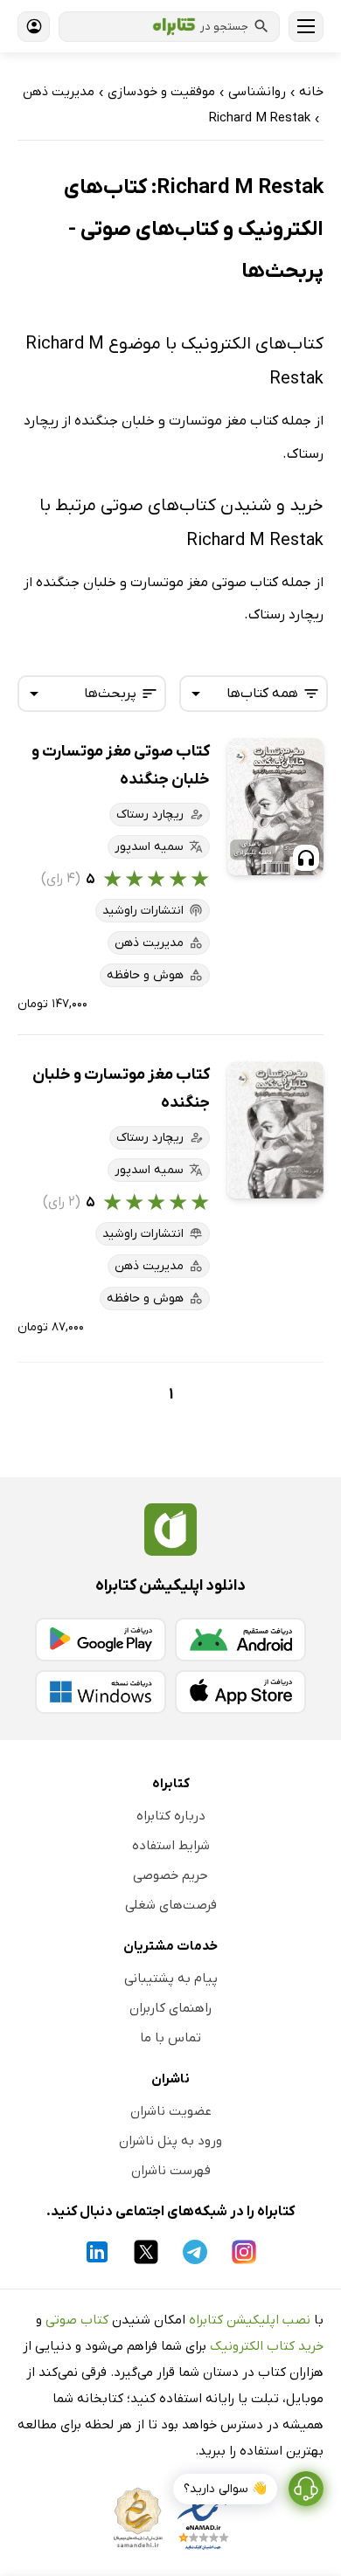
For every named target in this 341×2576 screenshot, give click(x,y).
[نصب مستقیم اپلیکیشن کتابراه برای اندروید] (240, 1640)
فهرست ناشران (171, 2171)
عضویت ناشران (171, 2111)
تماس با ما (170, 2038)
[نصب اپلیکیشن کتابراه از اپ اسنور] (240, 1692)
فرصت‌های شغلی (171, 1905)
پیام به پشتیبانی (171, 1979)
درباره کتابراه (171, 1816)
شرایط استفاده (171, 1846)
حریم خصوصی (170, 1875)
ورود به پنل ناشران (170, 2141)
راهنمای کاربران (170, 2008)
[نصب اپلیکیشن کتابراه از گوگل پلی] (101, 1640)
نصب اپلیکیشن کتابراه (250, 2320)
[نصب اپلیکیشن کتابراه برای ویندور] (101, 1692)
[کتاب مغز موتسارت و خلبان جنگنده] (275, 1130)
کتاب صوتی (77, 2320)
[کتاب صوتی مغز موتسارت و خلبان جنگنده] (275, 807)
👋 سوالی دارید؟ (225, 2489)
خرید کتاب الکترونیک (267, 2346)
